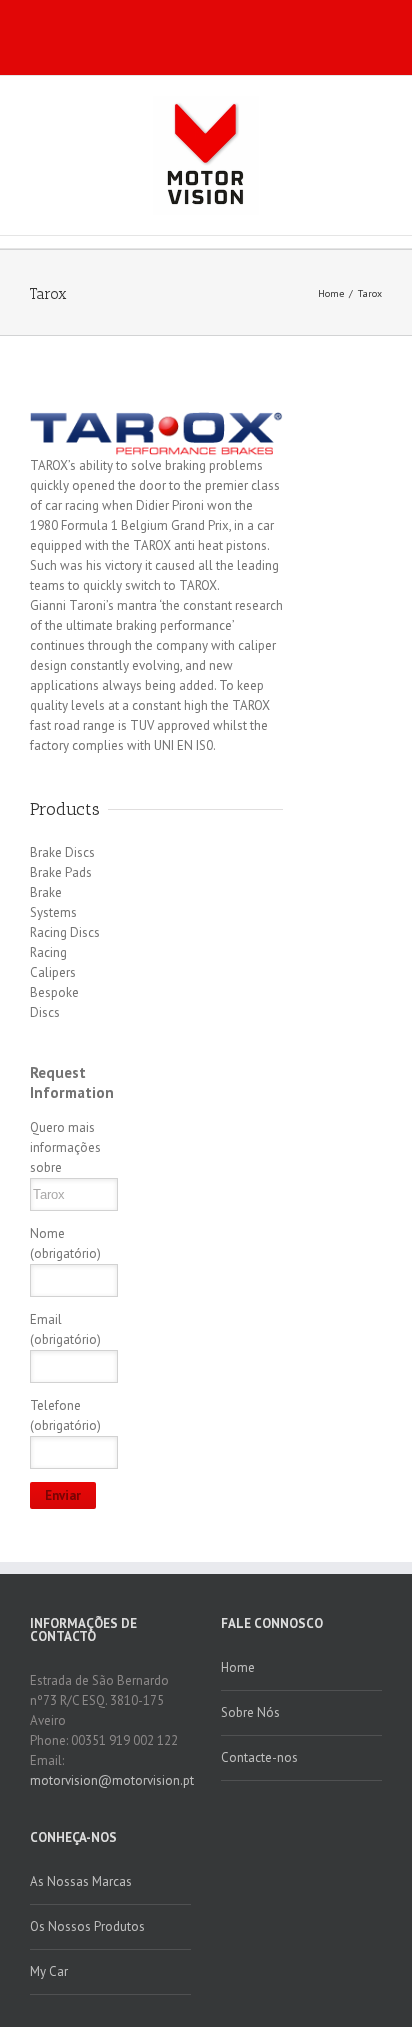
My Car (49, 1971)
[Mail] (228, 33)
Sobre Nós (250, 1712)
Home (331, 293)
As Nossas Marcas (81, 1881)
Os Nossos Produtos (87, 1926)
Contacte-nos (259, 1757)
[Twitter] (196, 33)
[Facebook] (164, 33)
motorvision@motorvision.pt (112, 1780)
